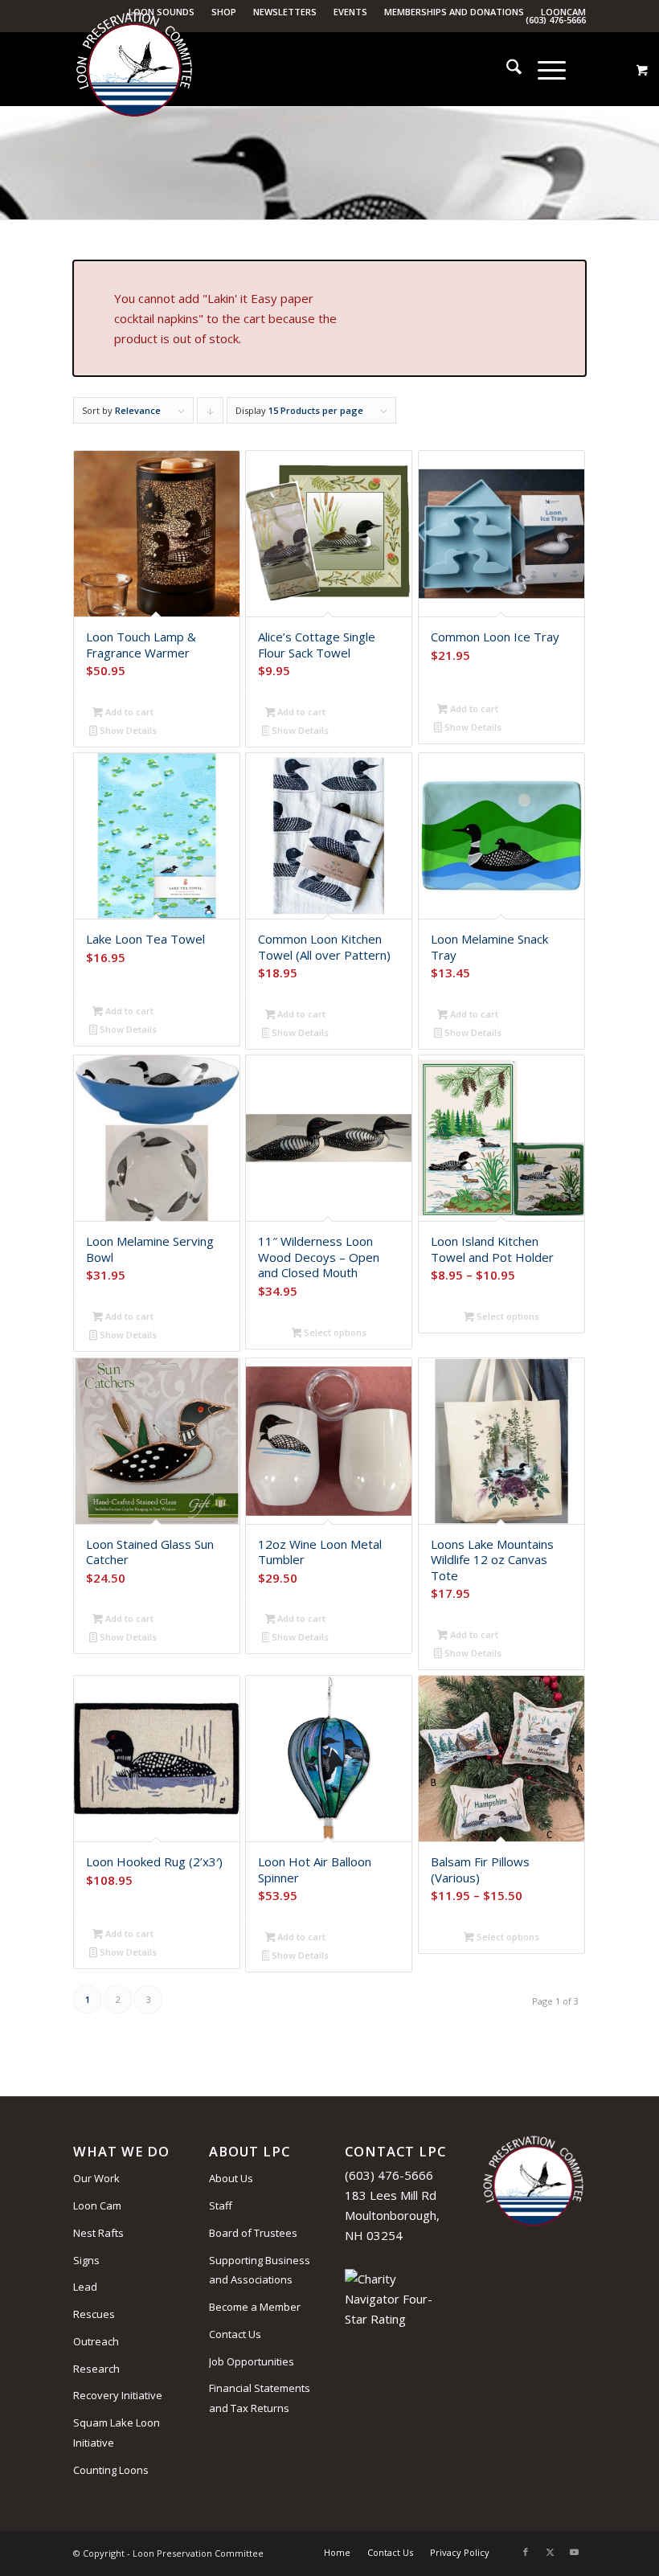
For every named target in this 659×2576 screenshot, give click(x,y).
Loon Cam (97, 2205)
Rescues (94, 2314)
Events (350, 12)
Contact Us (235, 2334)
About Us (231, 2178)
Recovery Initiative (118, 2395)
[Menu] (544, 69)
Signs (86, 2260)
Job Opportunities (252, 2361)
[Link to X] (550, 2552)
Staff (221, 2205)
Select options (334, 1332)
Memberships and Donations (454, 12)
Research (96, 2369)
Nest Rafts (98, 2233)
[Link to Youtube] (574, 2552)
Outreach (96, 2341)
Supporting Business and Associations (260, 2270)
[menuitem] (224, 12)
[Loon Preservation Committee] (134, 70)
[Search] (506, 69)
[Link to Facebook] (526, 2552)
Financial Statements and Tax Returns (260, 2398)
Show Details (127, 730)
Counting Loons (111, 2470)
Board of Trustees (253, 2233)
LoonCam (563, 12)
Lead (85, 2287)
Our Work (96, 2178)
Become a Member (255, 2307)
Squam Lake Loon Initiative (117, 2433)
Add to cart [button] (128, 712)
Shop (224, 12)
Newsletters (285, 12)
